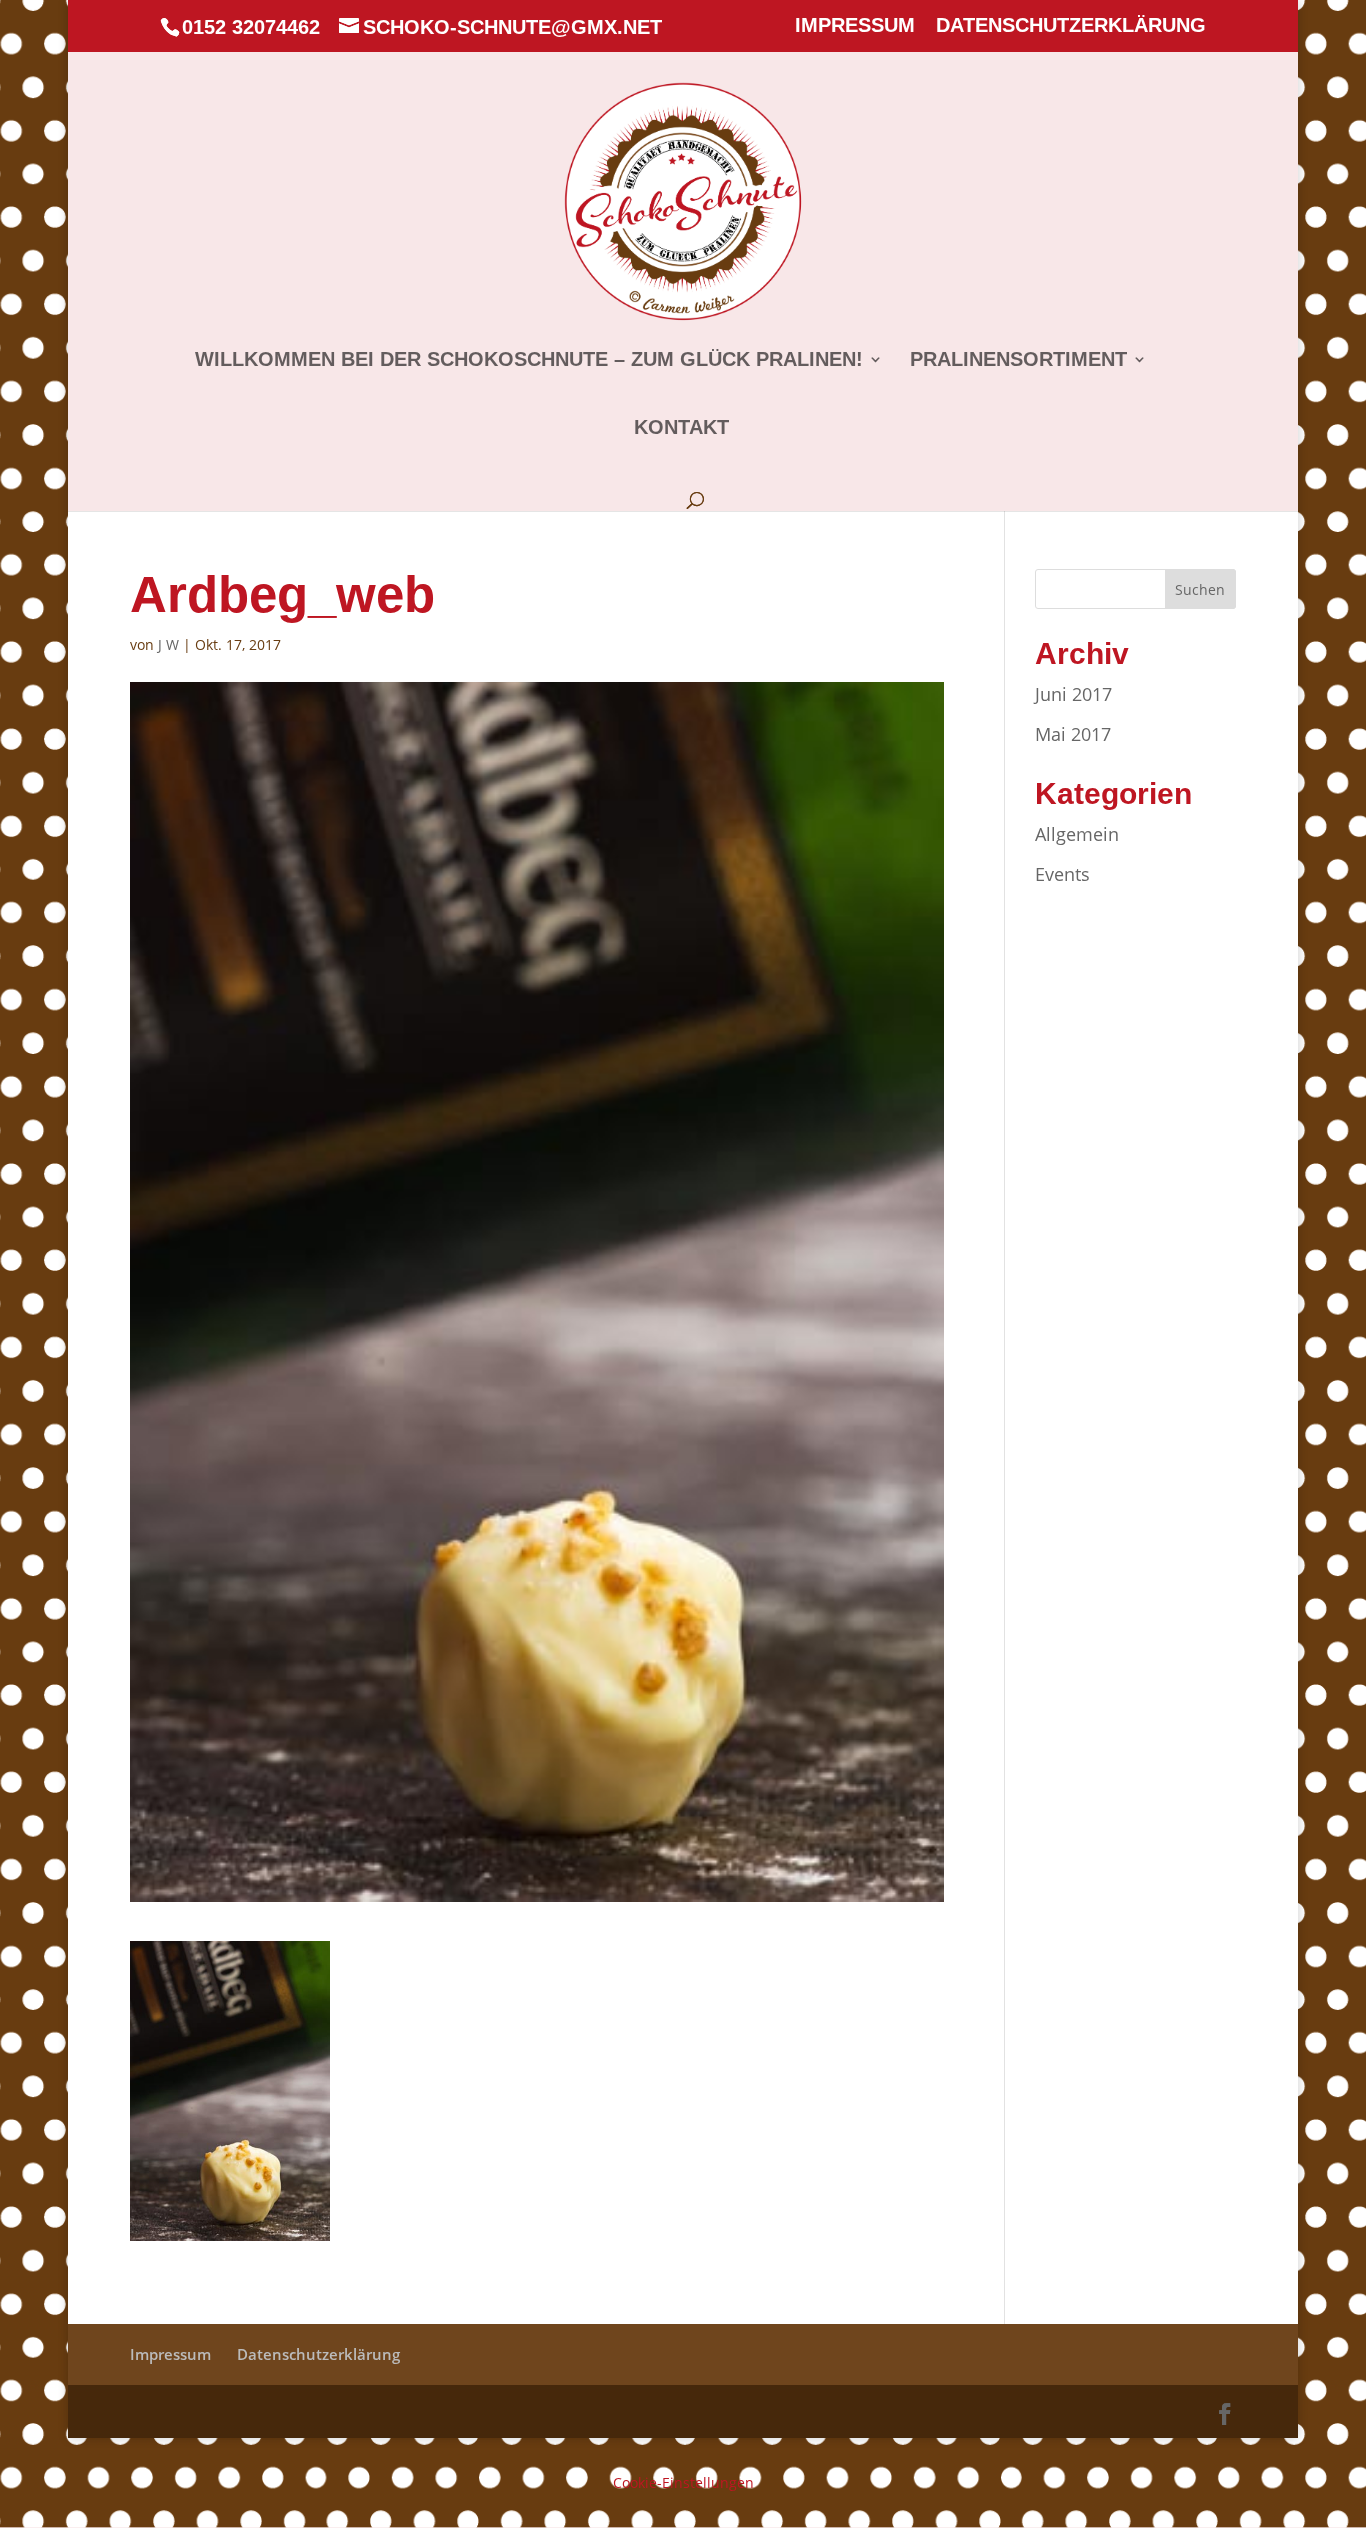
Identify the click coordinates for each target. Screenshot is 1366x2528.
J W (168, 644)
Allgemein (1077, 834)
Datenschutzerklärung (1071, 25)
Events (1062, 874)
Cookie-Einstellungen (683, 2482)
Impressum (855, 25)
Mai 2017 (1073, 734)
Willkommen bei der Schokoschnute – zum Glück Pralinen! (529, 361)
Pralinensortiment (1018, 361)
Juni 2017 (1073, 694)
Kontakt (681, 429)
